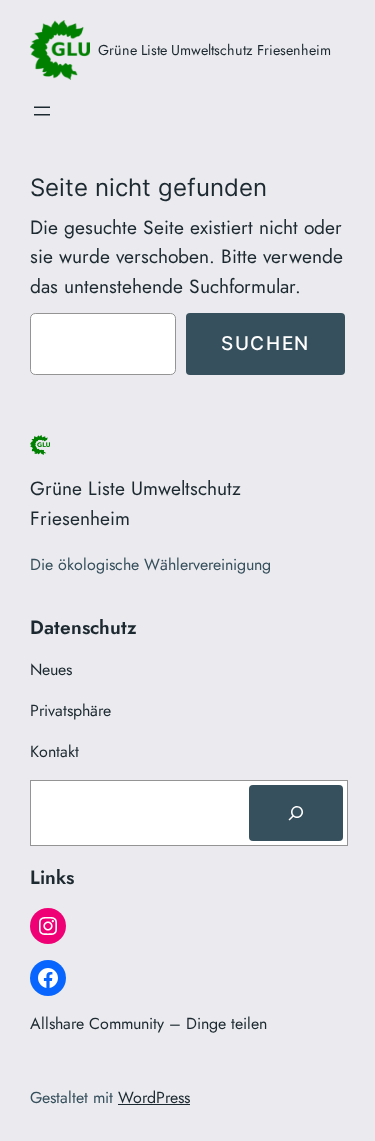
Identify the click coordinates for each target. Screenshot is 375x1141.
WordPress (154, 1097)
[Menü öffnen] (42, 111)
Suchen (265, 343)
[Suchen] (296, 813)
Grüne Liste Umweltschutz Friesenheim (214, 50)
